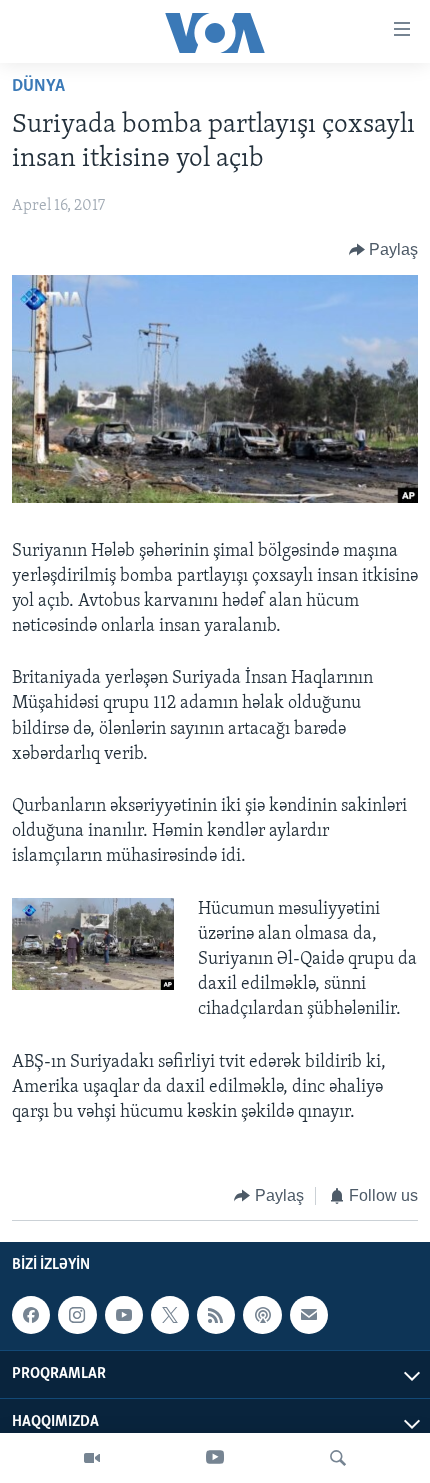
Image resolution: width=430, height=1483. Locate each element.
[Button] (384, 250)
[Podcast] (262, 1315)
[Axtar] (338, 1458)
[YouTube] (215, 1458)
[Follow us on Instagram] (77, 1315)
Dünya (38, 87)
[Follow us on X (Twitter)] (170, 1315)
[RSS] (216, 1315)
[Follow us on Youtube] (124, 1315)
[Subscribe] (309, 1315)
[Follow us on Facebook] (31, 1315)
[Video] (92, 1458)
